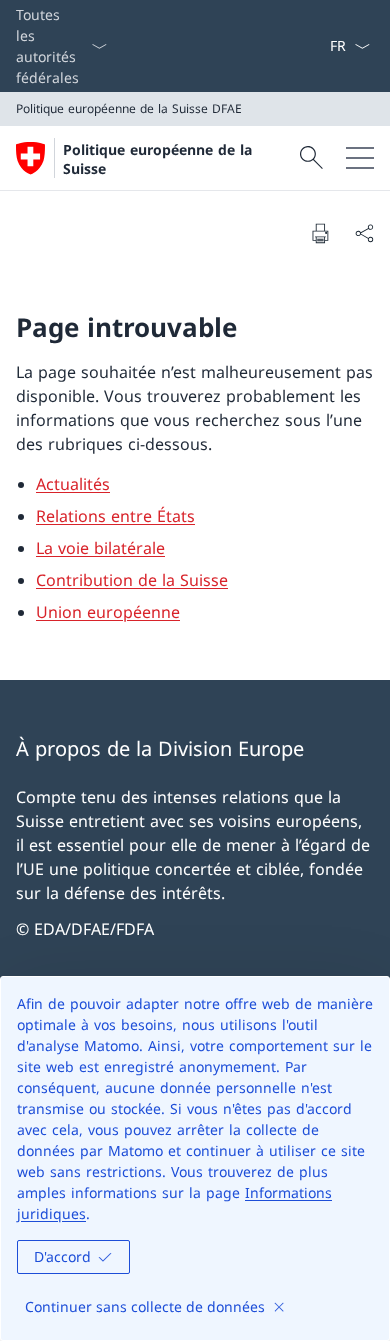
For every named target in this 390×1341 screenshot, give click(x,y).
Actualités (73, 484)
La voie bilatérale (100, 548)
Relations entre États (115, 516)
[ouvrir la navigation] (360, 158)
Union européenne (108, 612)
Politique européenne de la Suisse (157, 159)
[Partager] (364, 233)
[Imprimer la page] (320, 233)
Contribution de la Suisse (132, 580)
